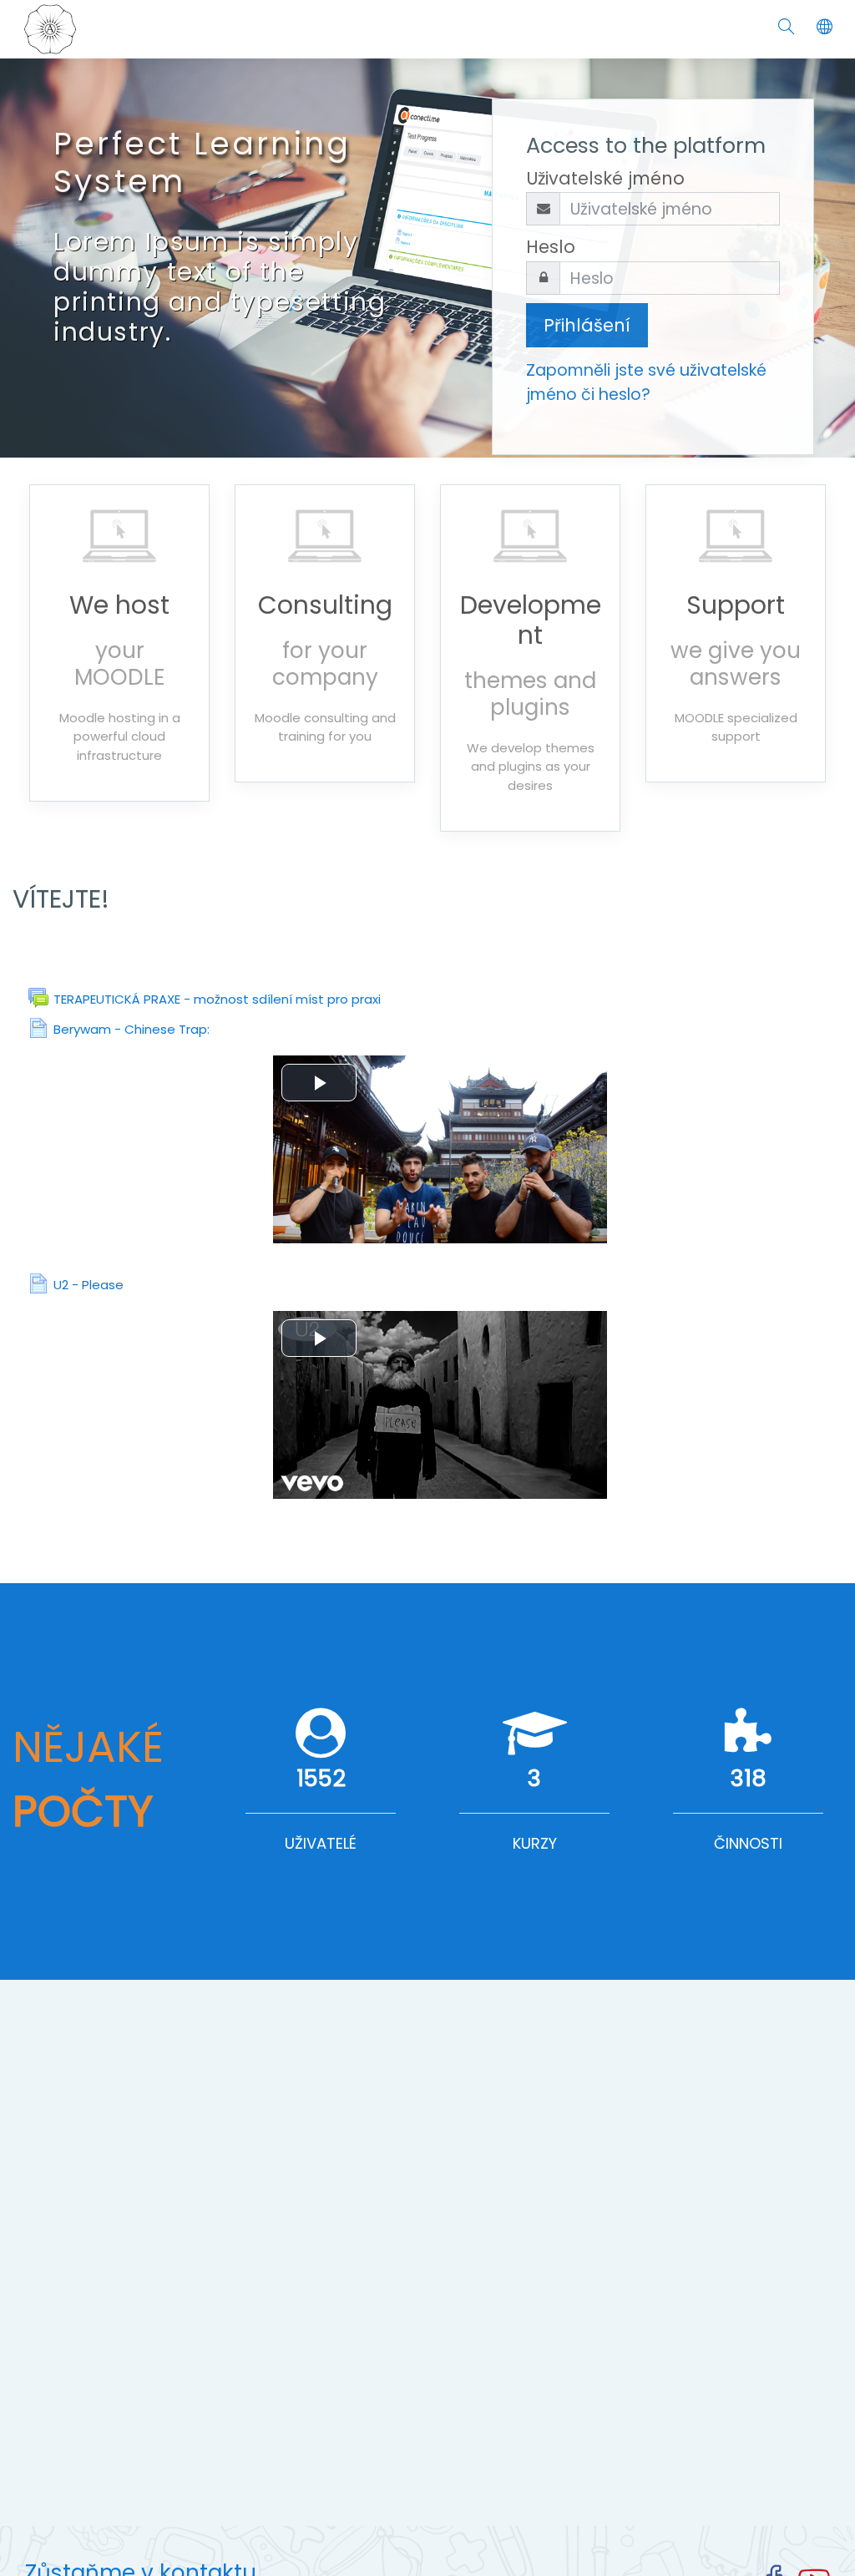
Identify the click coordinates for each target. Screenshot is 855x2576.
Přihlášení (587, 325)
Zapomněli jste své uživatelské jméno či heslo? (646, 382)
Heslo (551, 247)
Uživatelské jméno (605, 178)
